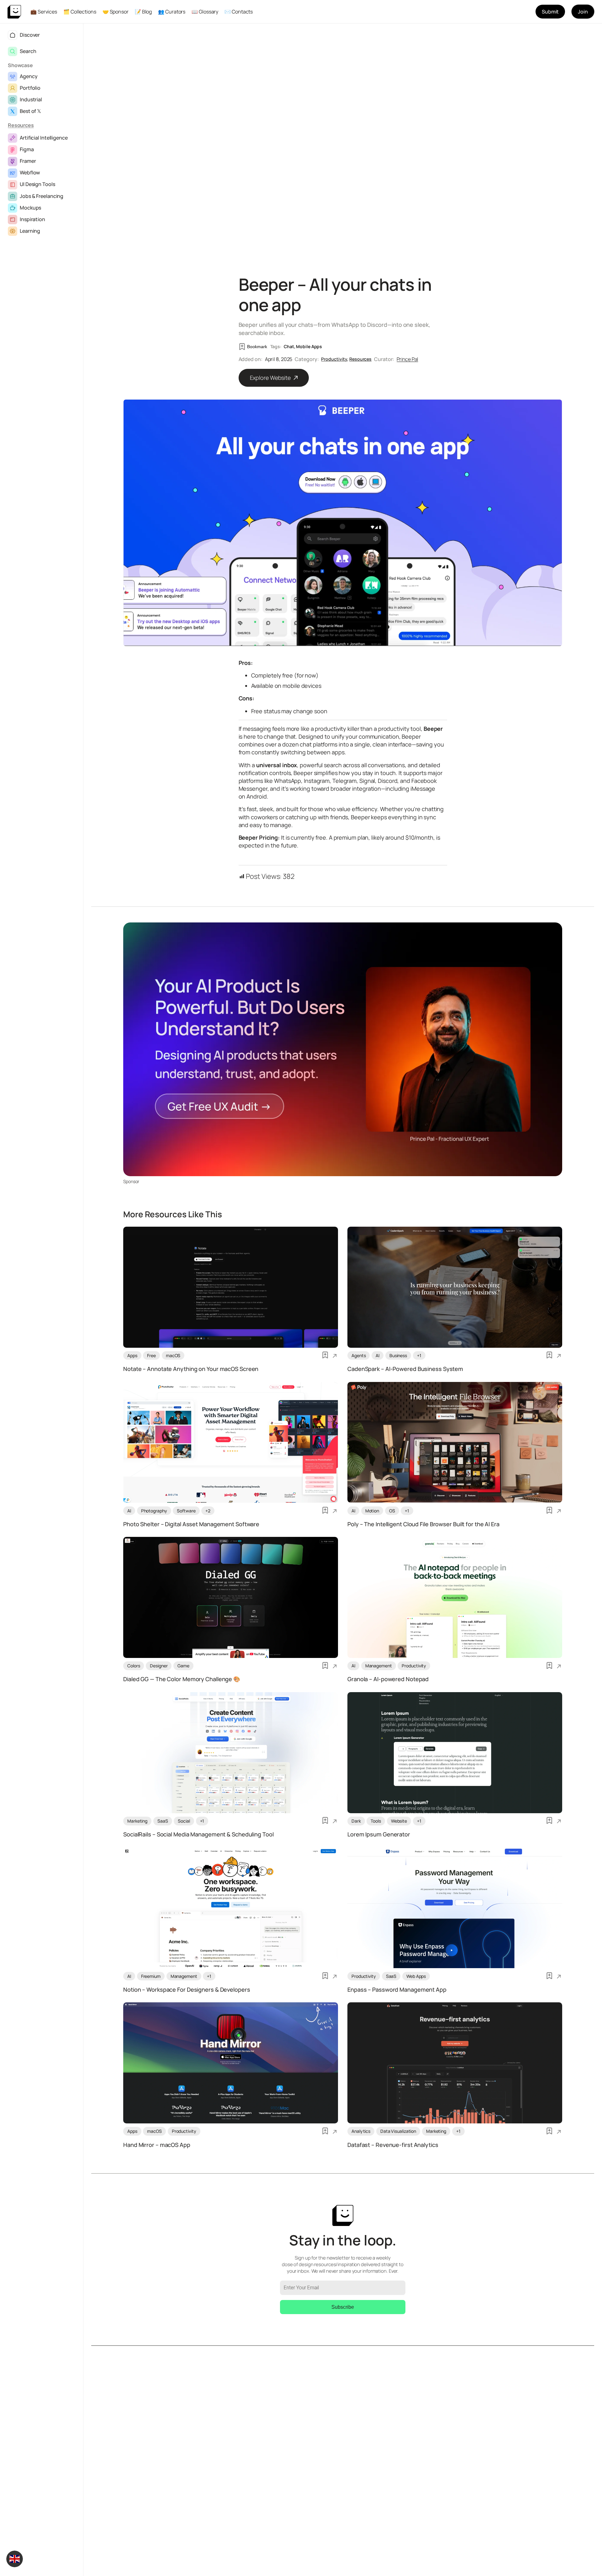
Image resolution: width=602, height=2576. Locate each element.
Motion (372, 1511)
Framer (28, 161)
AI (378, 1355)
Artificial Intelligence (44, 138)
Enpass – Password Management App (397, 1990)
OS (392, 1511)
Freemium (151, 1976)
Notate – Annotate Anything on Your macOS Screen (191, 1369)
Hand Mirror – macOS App (157, 2145)
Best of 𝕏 (30, 111)
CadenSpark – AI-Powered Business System (405, 1369)
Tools (376, 1821)
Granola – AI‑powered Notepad (388, 1679)
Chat (289, 346)
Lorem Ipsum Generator (379, 1835)
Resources (21, 125)
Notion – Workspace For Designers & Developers (187, 1990)
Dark (356, 1821)
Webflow (30, 173)
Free (151, 1355)
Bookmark (257, 347)
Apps (132, 1355)
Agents (359, 1355)
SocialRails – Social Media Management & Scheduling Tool (198, 1835)
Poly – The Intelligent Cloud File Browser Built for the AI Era (423, 1524)
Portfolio (30, 88)
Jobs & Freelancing (42, 196)
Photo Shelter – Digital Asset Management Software (191, 1524)
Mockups (30, 208)
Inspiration (32, 219)
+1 (419, 1355)
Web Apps (416, 1976)
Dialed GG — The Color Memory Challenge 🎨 (182, 1679)
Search (28, 51)
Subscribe (343, 2307)
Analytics (361, 2131)
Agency (29, 76)
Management (379, 1666)
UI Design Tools (37, 184)
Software (186, 1511)
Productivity (334, 359)
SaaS (163, 1821)
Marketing (137, 1821)
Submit (550, 12)
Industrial (31, 99)
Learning (30, 231)
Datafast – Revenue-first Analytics (393, 2145)
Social (184, 1821)
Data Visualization (398, 2131)
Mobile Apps (309, 346)
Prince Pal (407, 359)
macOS (173, 1355)
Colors (134, 1666)
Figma (27, 149)
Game (183, 1666)
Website (399, 1821)
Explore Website (271, 378)
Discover (30, 35)
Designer (159, 1666)
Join (583, 12)
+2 (208, 1511)
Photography (154, 1511)
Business (398, 1355)
